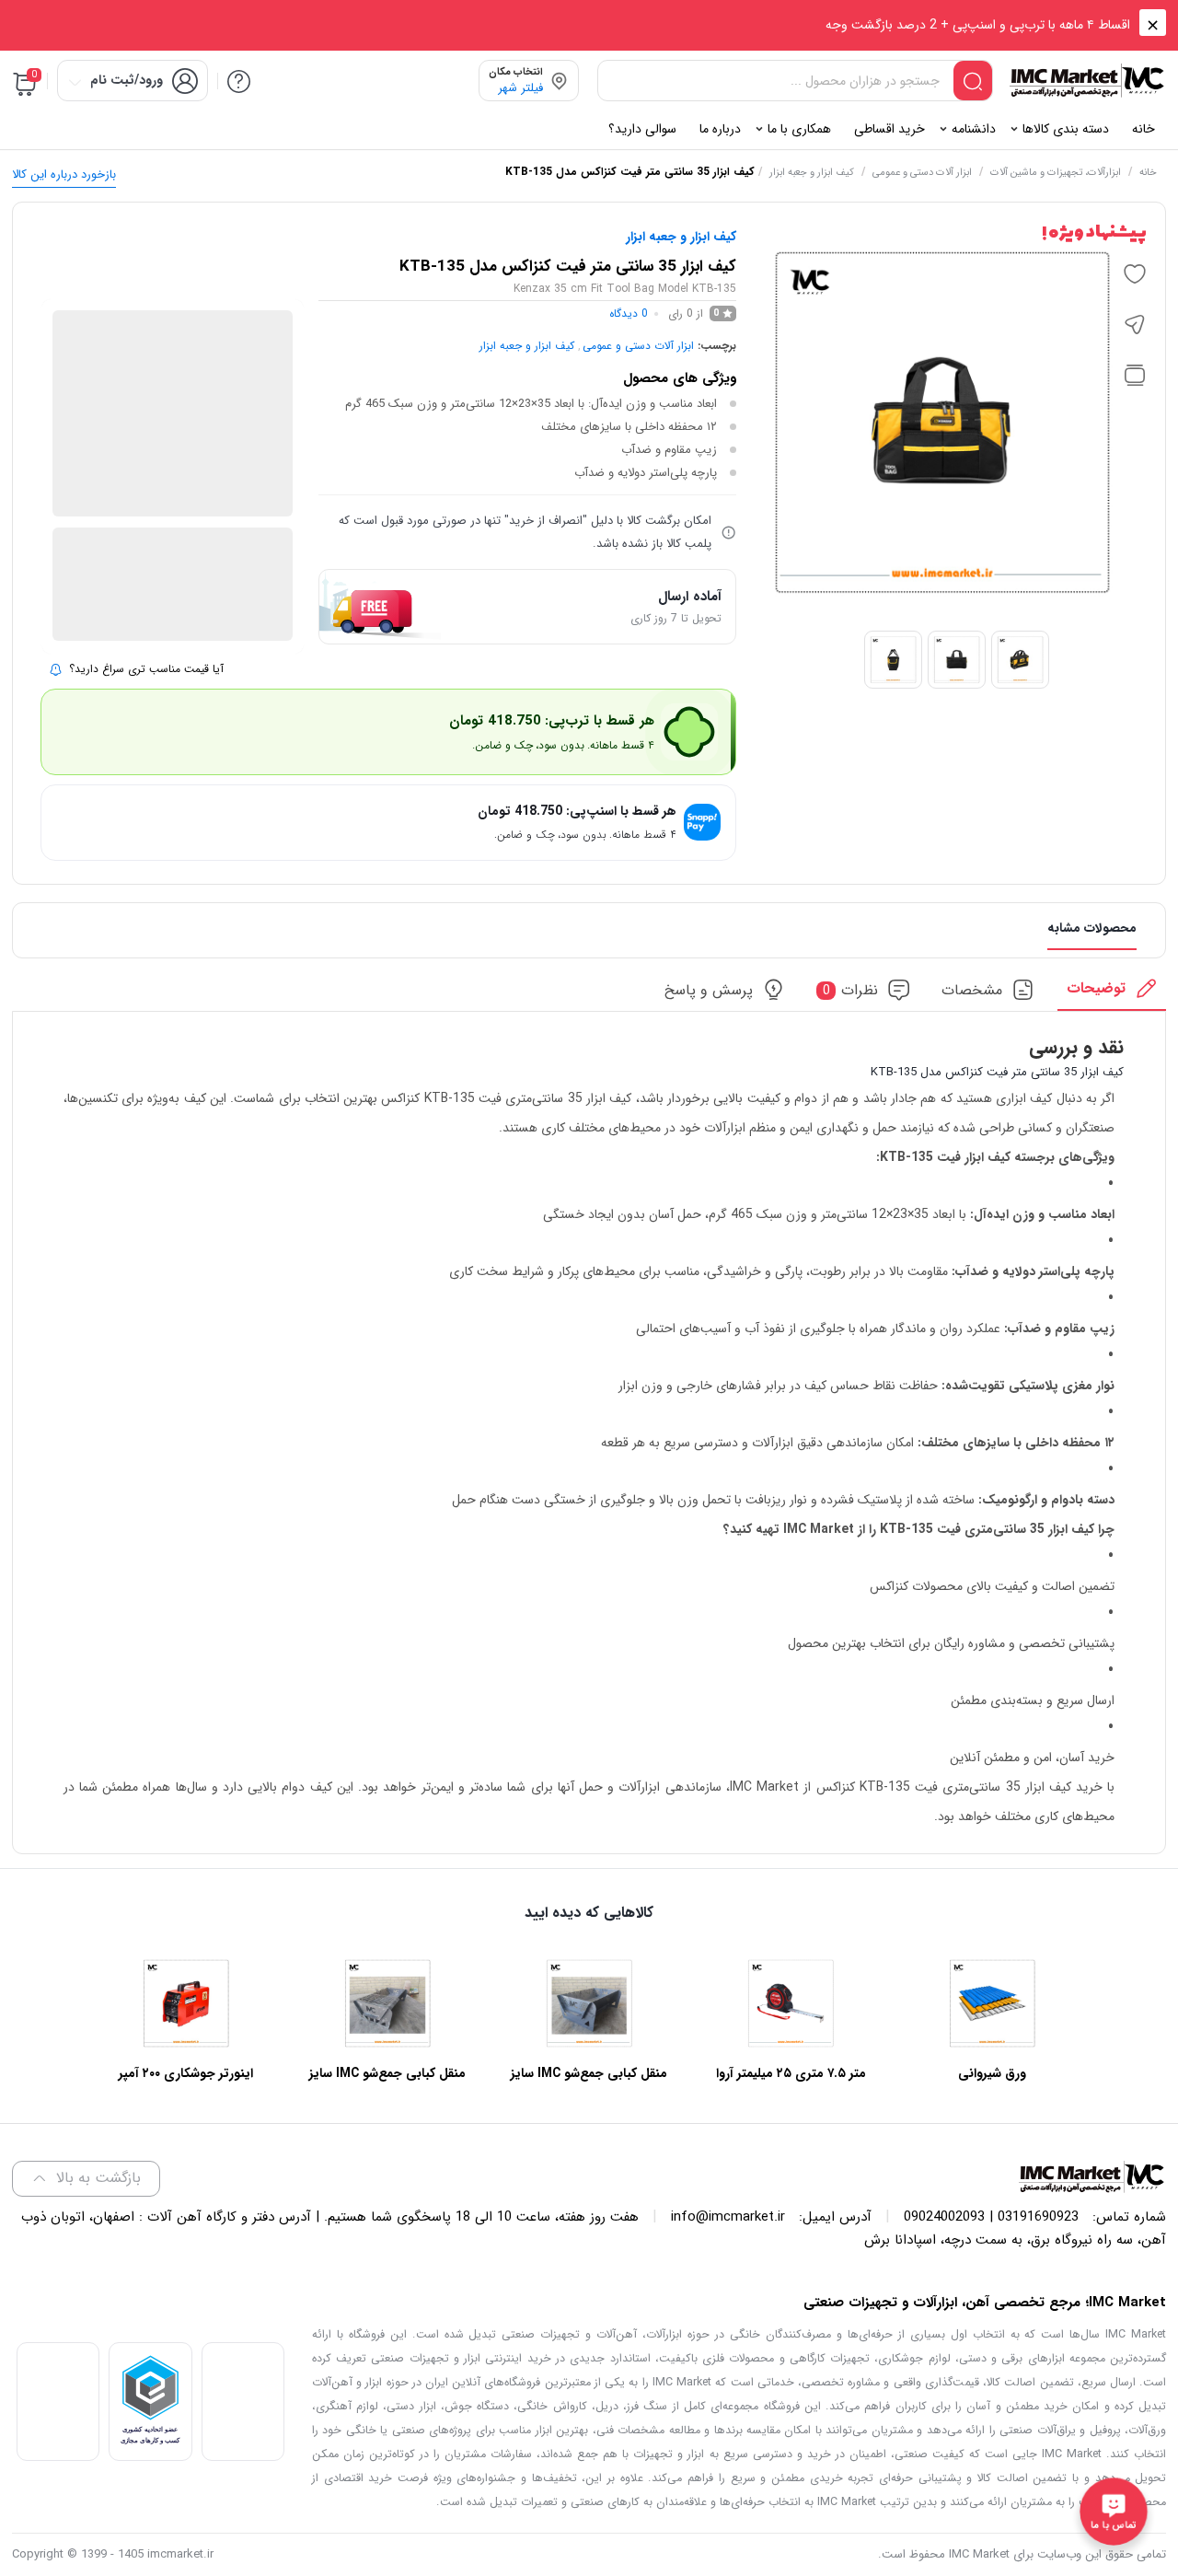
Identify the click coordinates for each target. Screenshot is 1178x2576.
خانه (1148, 173)
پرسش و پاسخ (709, 990)
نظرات (851, 990)
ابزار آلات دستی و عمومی (922, 173)
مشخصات (972, 990)
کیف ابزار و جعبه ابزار (812, 173)
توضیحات (1096, 988)
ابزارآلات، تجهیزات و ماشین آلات (1056, 173)
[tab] (1112, 994)
